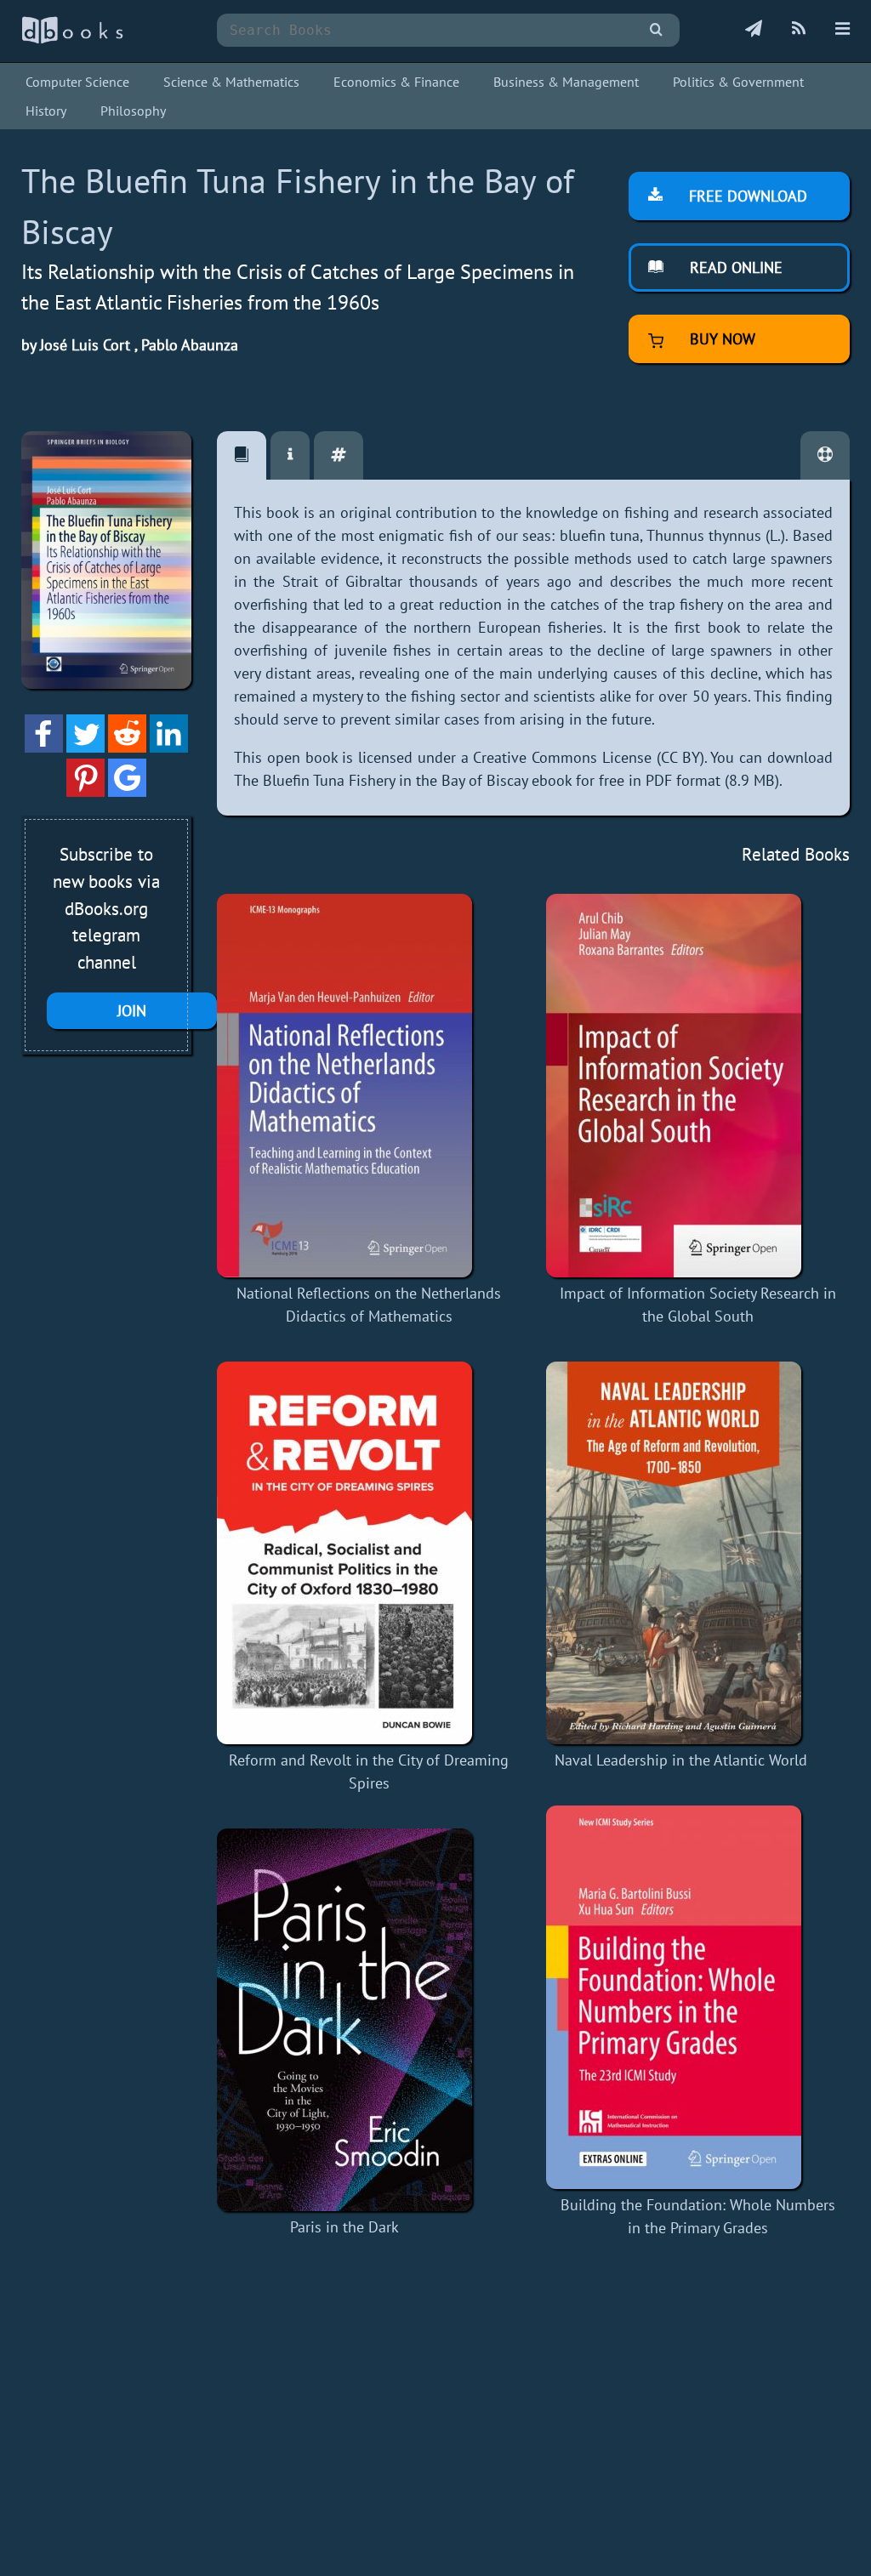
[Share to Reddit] (127, 747)
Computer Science (77, 82)
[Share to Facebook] (44, 747)
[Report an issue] (825, 455)
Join (132, 1011)
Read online (734, 267)
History (46, 111)
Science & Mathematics (231, 82)
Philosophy (133, 111)
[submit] (656, 30)
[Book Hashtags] (339, 455)
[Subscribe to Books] (754, 30)
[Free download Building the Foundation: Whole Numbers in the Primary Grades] (698, 1997)
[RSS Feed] (799, 30)
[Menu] (843, 30)
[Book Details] (290, 455)
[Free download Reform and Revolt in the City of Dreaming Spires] (369, 1553)
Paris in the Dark (344, 2227)
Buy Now (720, 339)
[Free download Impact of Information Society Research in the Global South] (698, 1086)
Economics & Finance (396, 82)
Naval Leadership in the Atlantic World (681, 1760)
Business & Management (566, 82)
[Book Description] (242, 455)
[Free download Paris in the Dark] (344, 2020)
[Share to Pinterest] (85, 791)
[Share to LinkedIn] (169, 747)
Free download (746, 196)
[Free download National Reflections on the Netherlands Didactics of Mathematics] (369, 1086)
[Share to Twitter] (85, 747)
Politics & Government (738, 82)
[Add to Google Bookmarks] (127, 791)
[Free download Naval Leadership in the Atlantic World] (681, 1553)
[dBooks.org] (72, 40)
